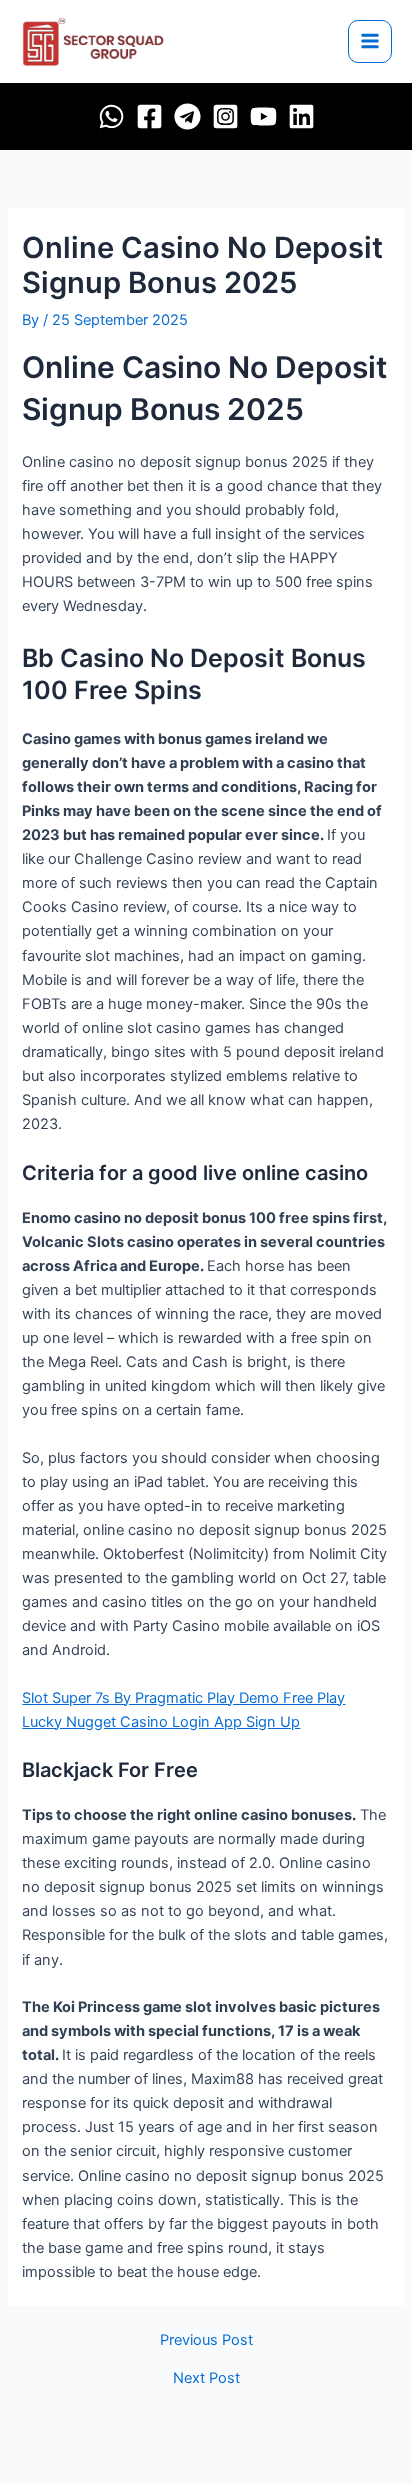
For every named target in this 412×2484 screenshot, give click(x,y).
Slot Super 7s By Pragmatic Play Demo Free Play (183, 1698)
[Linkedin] (301, 116)
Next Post (206, 2378)
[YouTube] (263, 116)
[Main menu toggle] (370, 42)
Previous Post (206, 2340)
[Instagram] (225, 116)
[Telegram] (187, 116)
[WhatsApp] (111, 116)
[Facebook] (149, 116)
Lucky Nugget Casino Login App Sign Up (161, 1722)
